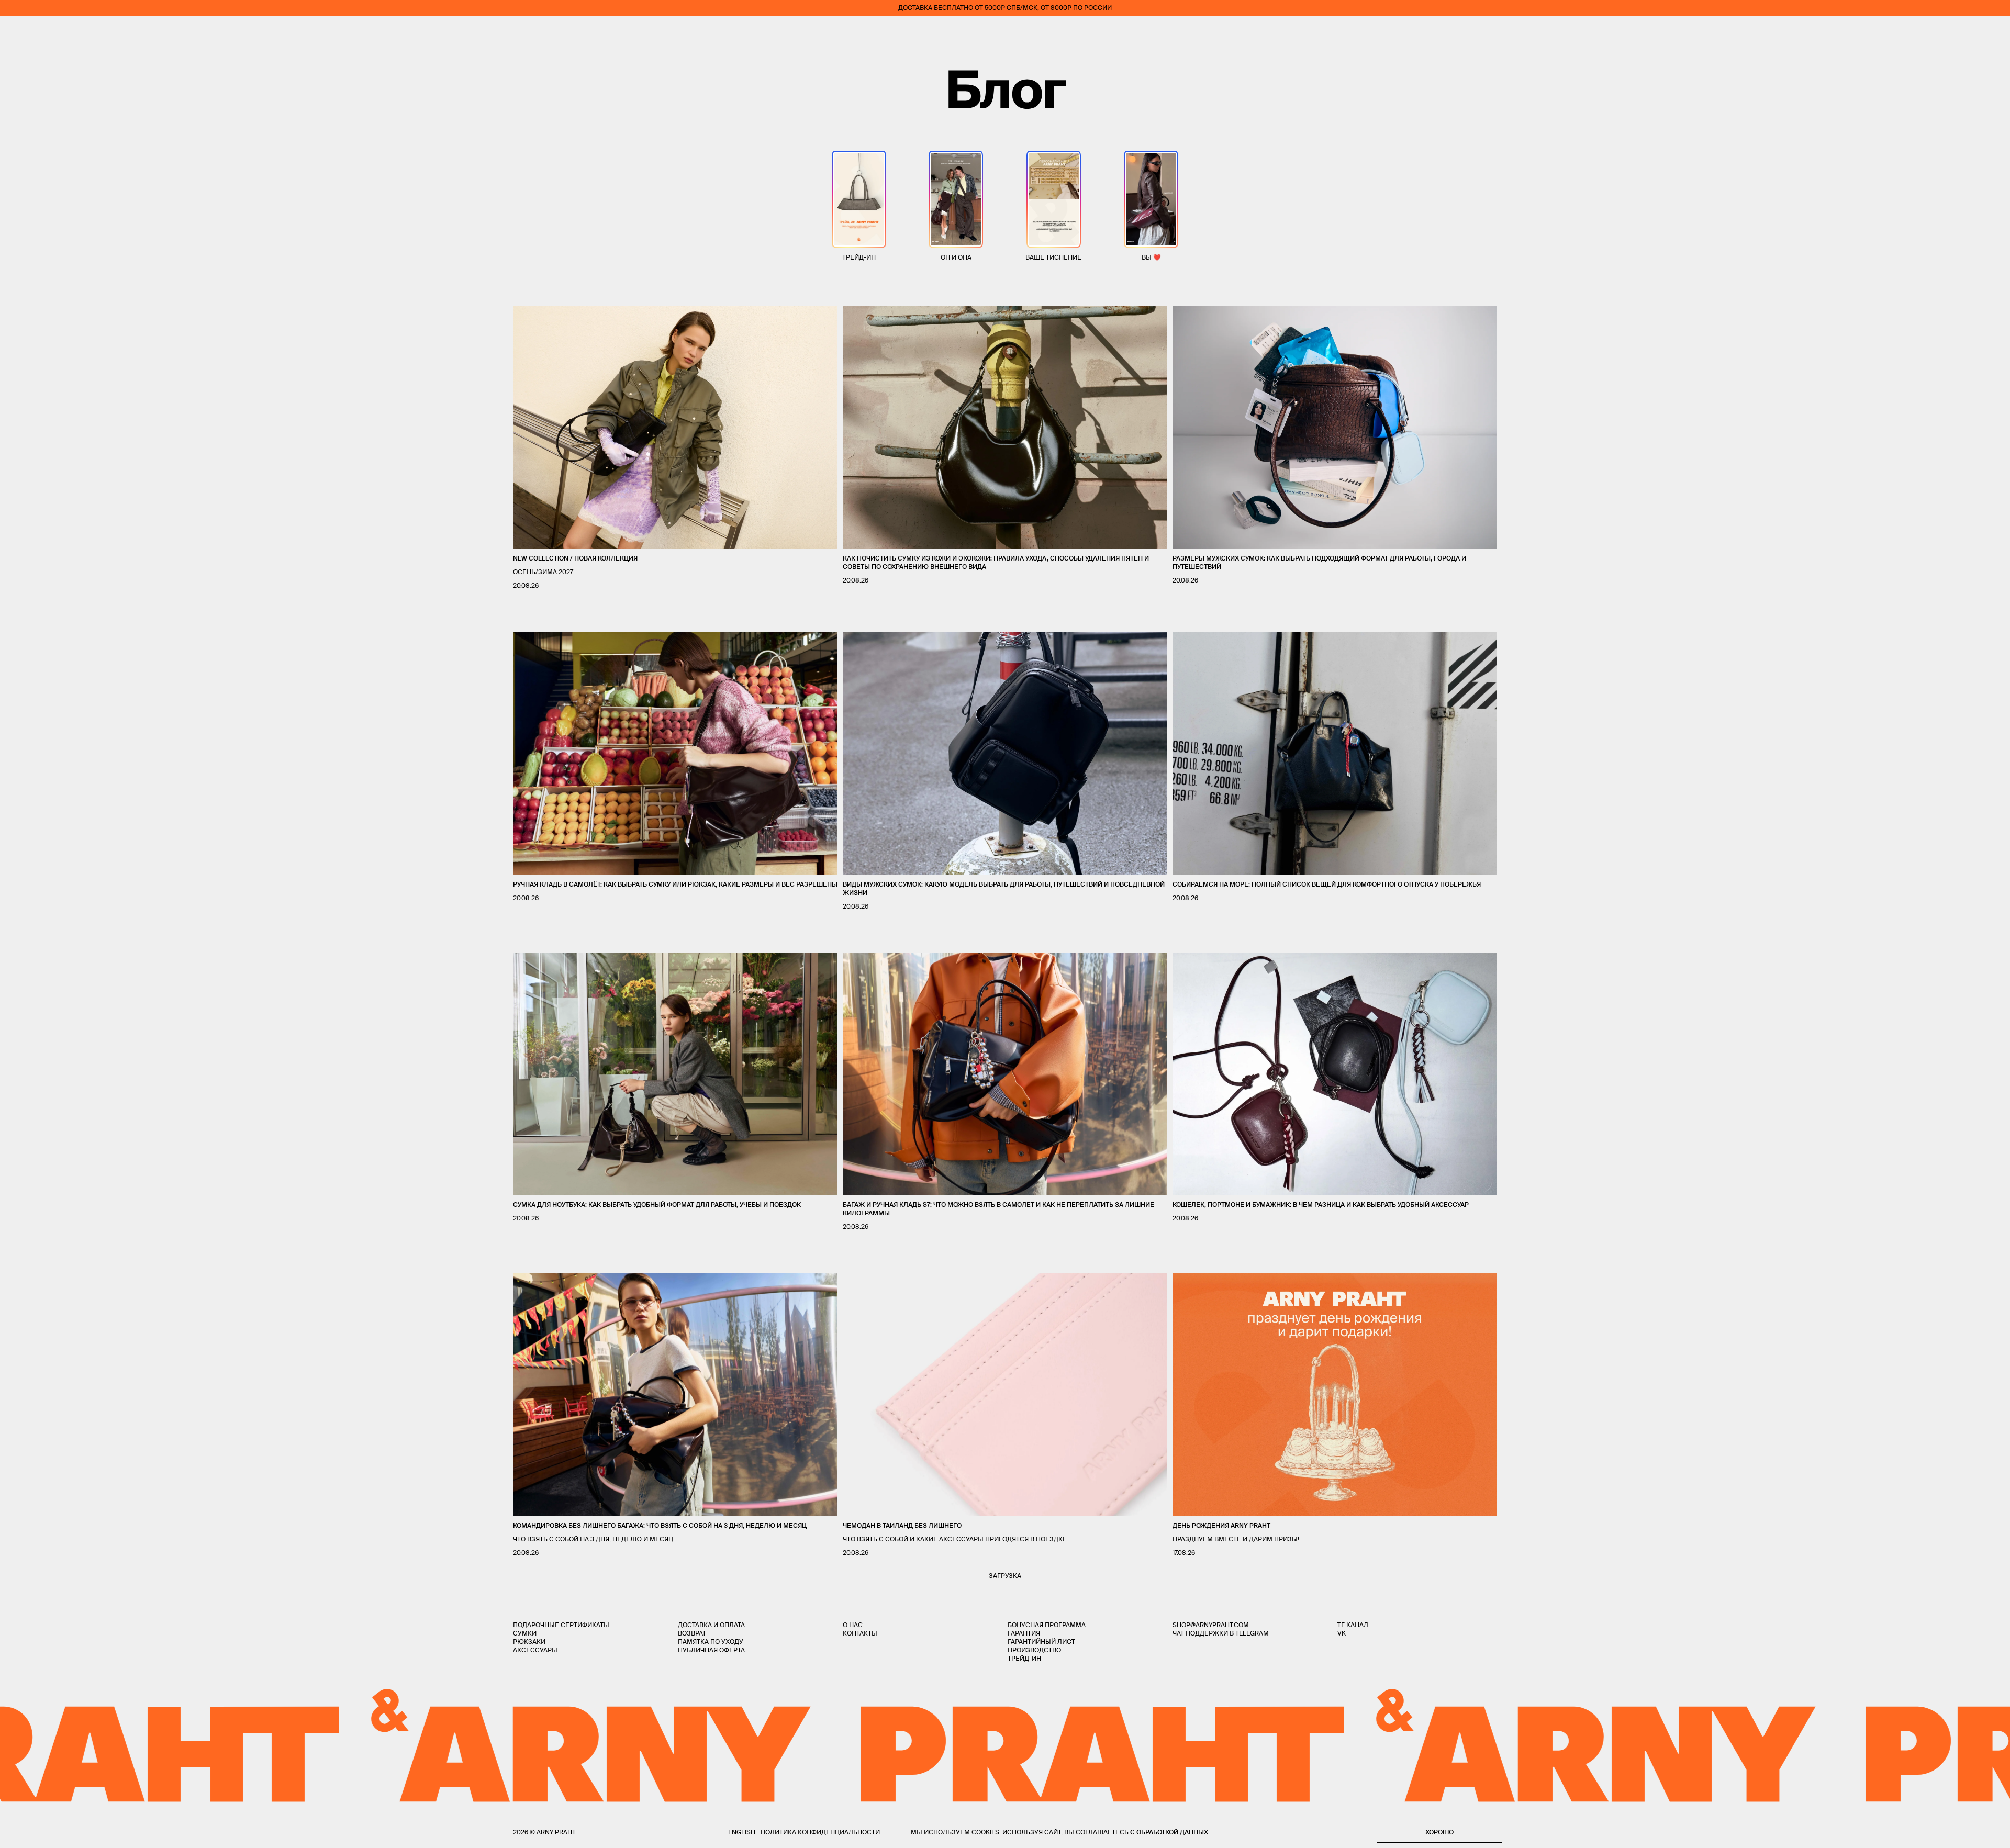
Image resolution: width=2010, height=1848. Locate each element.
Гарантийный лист (1041, 1642)
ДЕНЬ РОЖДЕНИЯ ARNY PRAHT (1221, 1525)
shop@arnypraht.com (1211, 1625)
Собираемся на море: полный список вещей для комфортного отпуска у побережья (1327, 884)
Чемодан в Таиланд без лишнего (902, 1525)
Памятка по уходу (711, 1642)
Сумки (525, 1633)
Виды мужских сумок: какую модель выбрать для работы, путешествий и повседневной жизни (1004, 888)
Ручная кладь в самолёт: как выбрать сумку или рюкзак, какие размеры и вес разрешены (675, 884)
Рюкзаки (529, 1642)
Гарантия (1024, 1633)
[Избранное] (1934, 32)
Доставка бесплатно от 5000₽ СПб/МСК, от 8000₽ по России (1005, 8)
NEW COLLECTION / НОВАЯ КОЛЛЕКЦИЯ (575, 558)
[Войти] (1965, 31)
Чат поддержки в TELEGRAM (1221, 1633)
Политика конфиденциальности (820, 1832)
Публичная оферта (711, 1650)
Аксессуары (535, 1650)
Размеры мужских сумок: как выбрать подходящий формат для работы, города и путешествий (1319, 562)
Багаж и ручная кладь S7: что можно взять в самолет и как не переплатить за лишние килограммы (998, 1209)
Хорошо (1439, 1832)
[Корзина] (1995, 31)
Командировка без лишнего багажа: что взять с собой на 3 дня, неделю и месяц (660, 1525)
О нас (853, 1625)
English (742, 1832)
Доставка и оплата (711, 1625)
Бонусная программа (1047, 1625)
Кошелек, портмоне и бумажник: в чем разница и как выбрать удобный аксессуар (1321, 1205)
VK (1342, 1633)
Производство (1034, 1650)
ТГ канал (1353, 1625)
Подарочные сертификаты (561, 1625)
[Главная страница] (1005, 31)
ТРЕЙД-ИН (1024, 1658)
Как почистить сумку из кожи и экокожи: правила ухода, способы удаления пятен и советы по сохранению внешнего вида (996, 562)
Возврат (692, 1633)
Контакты (860, 1633)
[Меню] (15, 31)
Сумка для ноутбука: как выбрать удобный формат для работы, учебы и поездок (657, 1205)
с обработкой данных (1169, 1832)
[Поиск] (45, 32)
